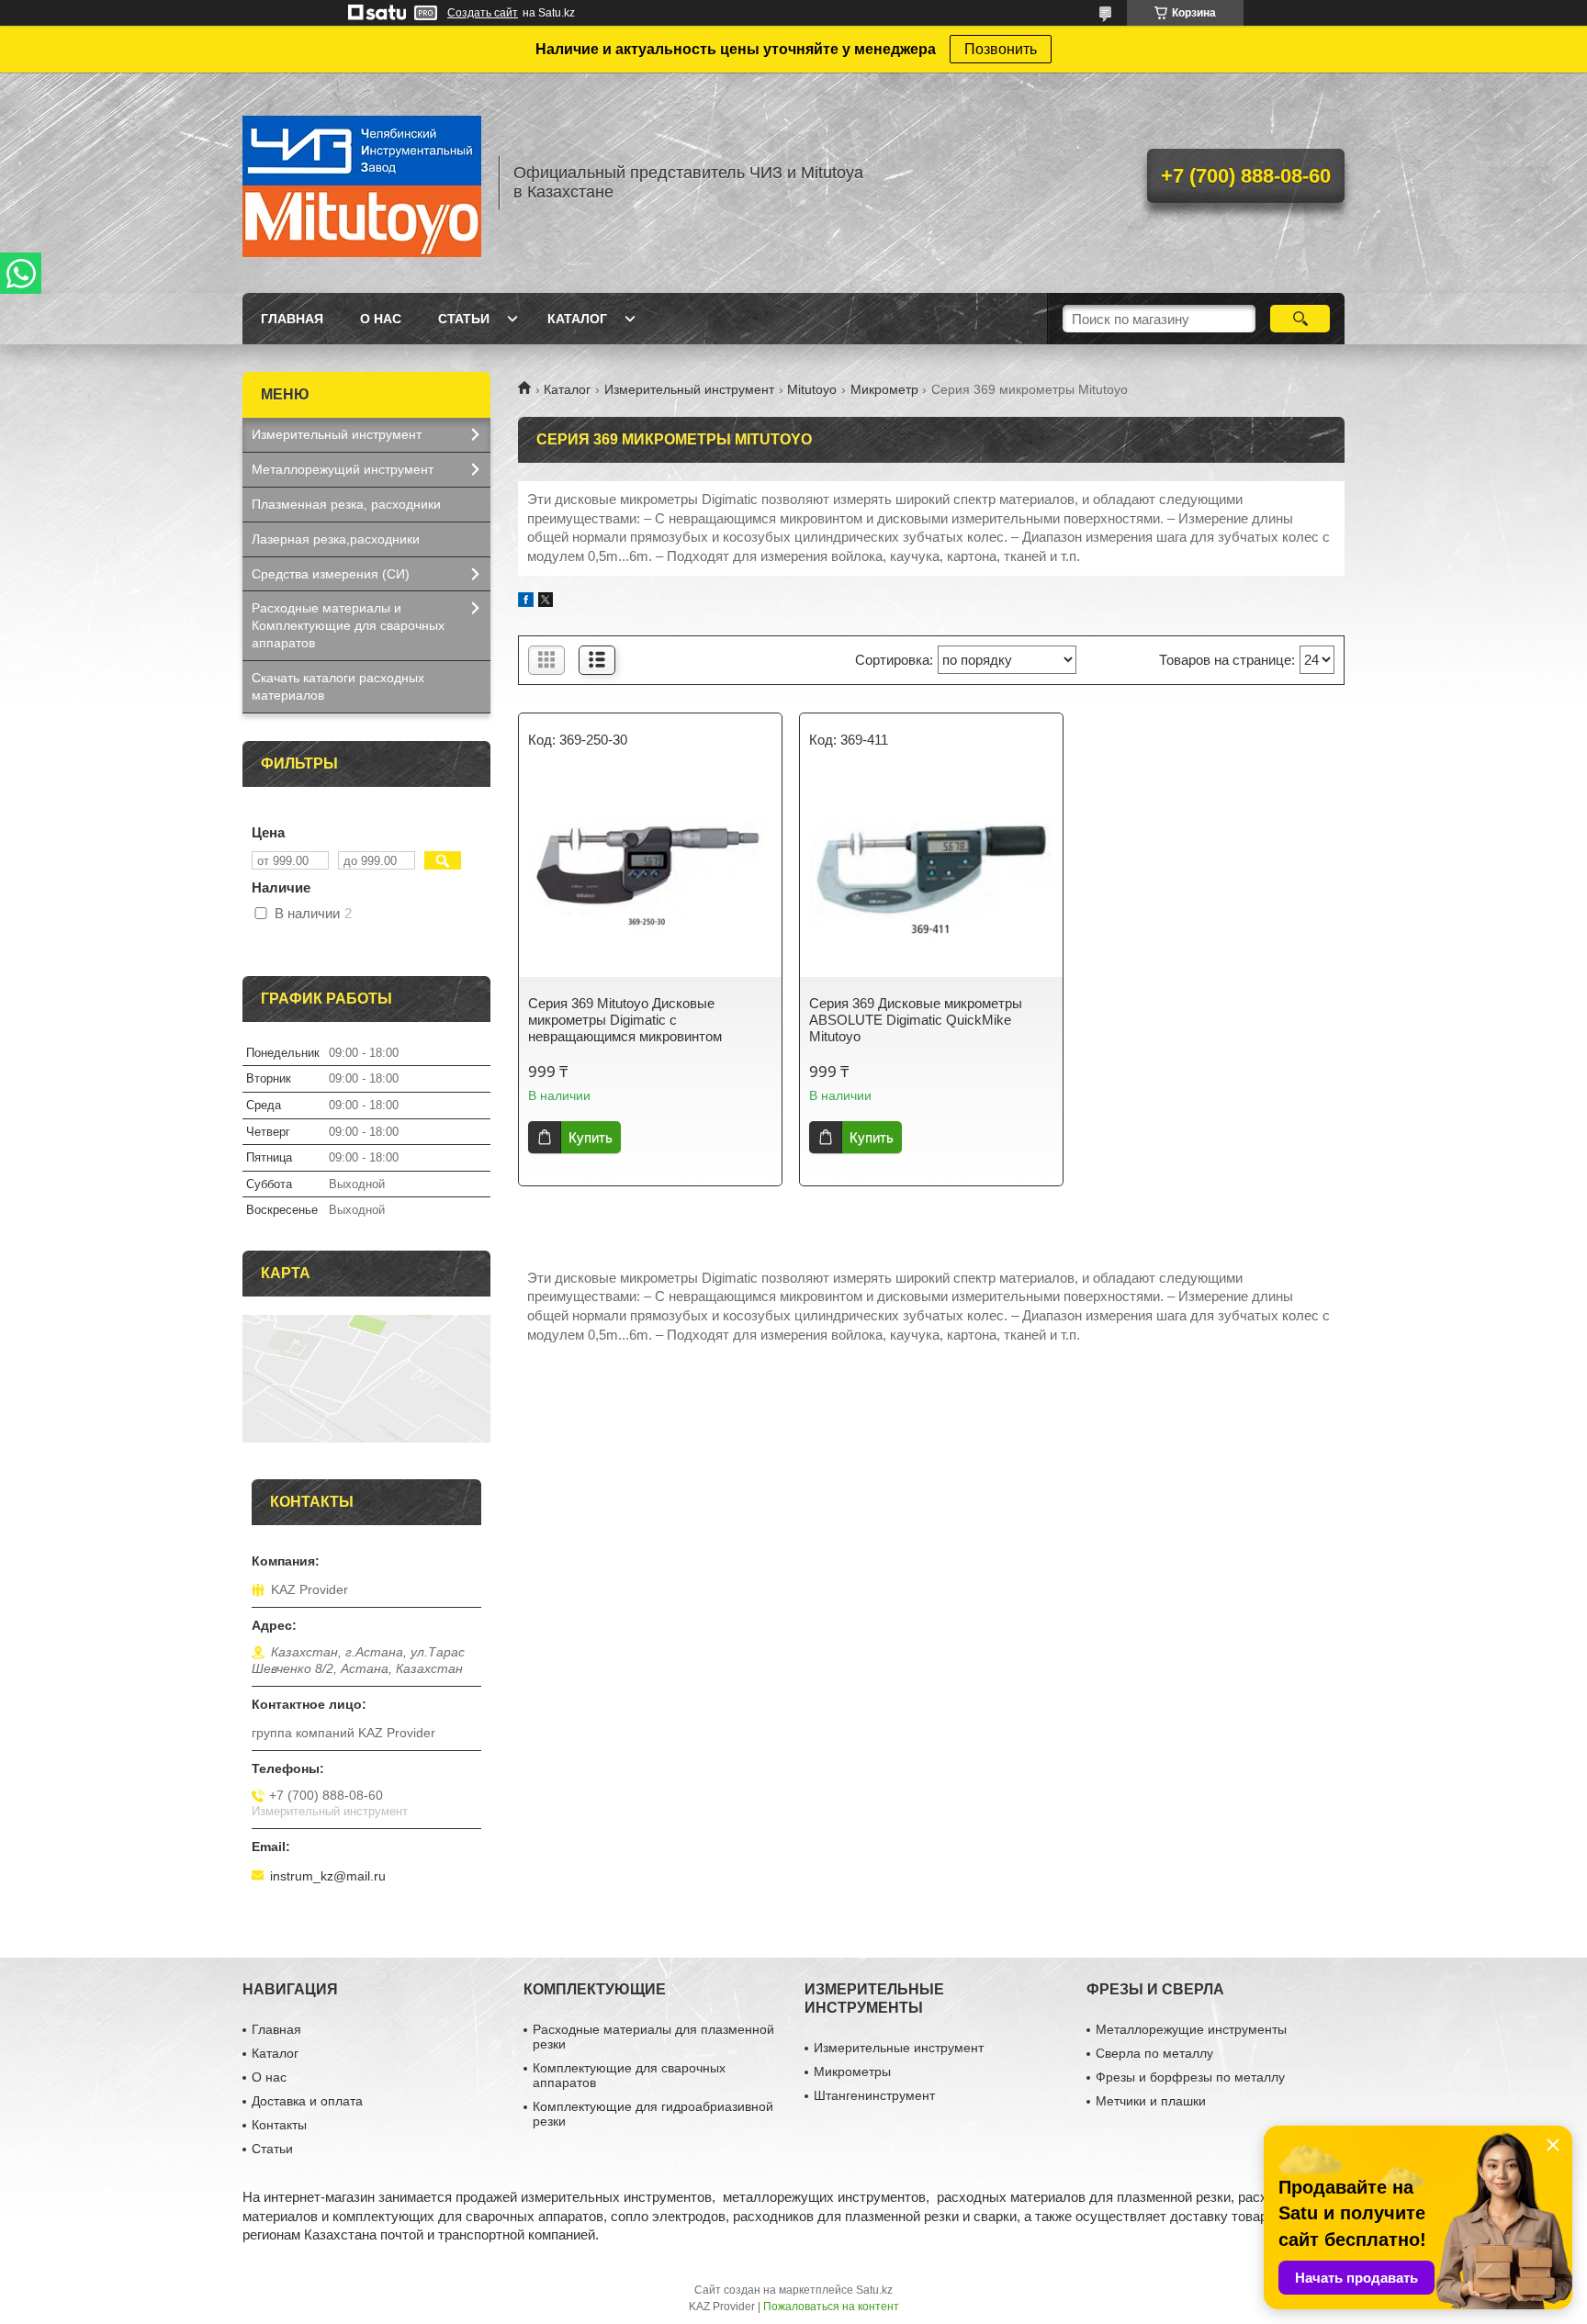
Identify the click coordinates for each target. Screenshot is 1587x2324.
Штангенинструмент (874, 2095)
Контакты (279, 2125)
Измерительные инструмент (899, 2048)
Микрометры (852, 2071)
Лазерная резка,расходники (336, 539)
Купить (591, 1137)
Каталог (577, 319)
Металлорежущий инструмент (343, 469)
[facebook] (526, 602)
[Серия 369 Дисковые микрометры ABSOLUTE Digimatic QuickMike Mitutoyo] (931, 876)
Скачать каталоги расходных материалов (338, 686)
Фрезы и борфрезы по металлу (1190, 2077)
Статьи (464, 319)
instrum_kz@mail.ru (328, 1876)
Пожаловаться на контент (831, 2307)
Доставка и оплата (307, 2101)
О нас (381, 319)
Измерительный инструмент (689, 389)
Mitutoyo (812, 389)
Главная (292, 319)
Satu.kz (874, 2290)
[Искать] (1300, 319)
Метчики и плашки (1151, 2101)
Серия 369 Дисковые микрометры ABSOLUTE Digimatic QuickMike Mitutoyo (916, 1020)
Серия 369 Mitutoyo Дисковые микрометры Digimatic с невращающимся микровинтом (625, 1020)
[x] (546, 602)
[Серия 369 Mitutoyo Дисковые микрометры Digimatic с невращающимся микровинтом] (650, 876)
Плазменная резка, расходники (346, 504)
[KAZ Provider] (362, 183)
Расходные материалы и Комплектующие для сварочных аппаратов (348, 625)
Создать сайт (483, 13)
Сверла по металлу (1154, 2053)
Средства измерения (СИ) (331, 574)
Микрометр (884, 389)
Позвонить (1001, 49)
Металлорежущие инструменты (1191, 2029)
